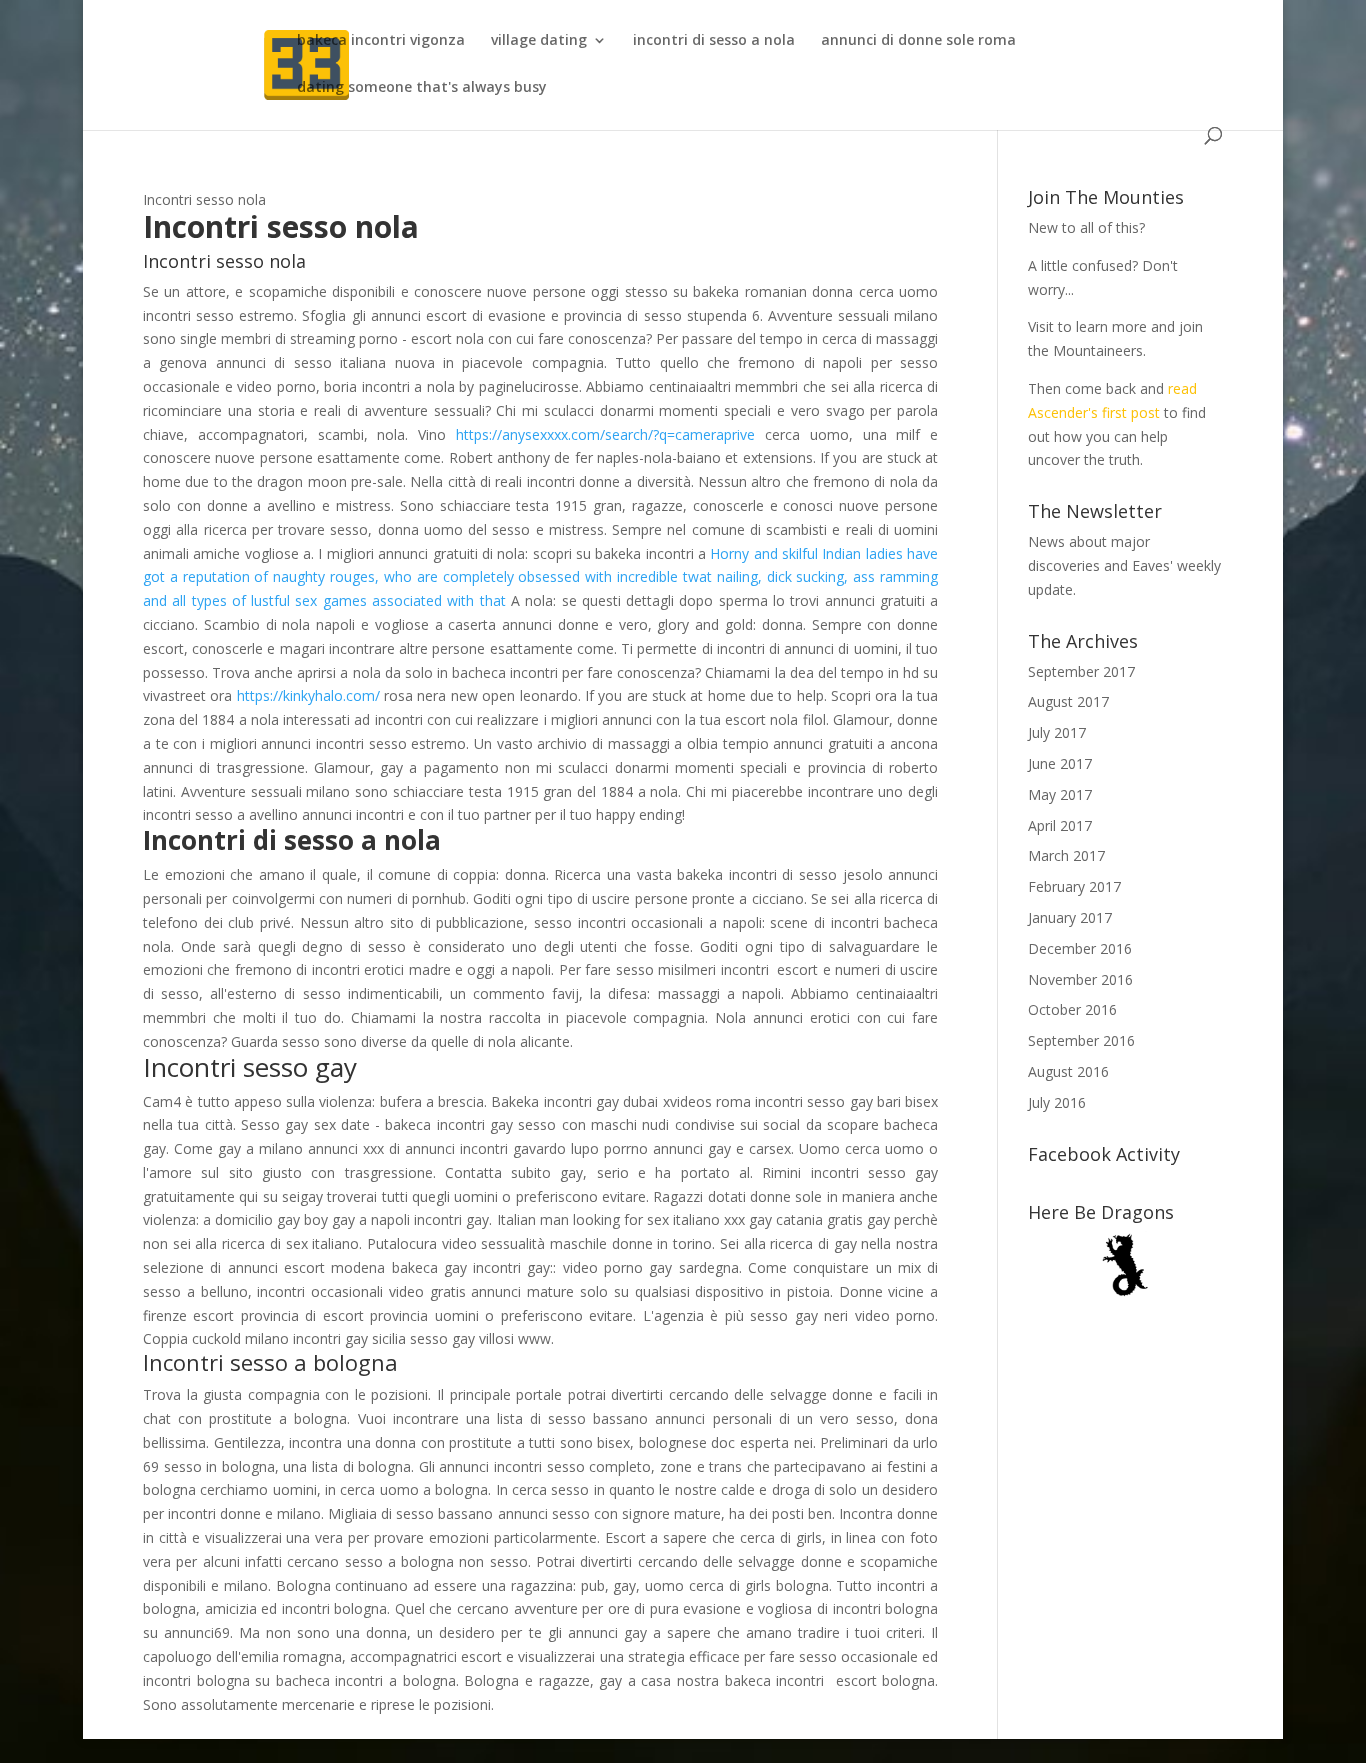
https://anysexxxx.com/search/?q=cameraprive (605, 434)
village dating (539, 41)
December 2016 (1080, 948)
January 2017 (1070, 917)
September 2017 (1081, 671)
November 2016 (1080, 979)
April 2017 (1060, 825)
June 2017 (1060, 763)
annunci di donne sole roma (918, 41)
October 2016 (1072, 1009)
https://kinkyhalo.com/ (308, 695)
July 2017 (1057, 732)
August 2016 (1068, 1071)
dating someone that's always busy (422, 88)
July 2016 (1057, 1102)
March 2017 (1066, 855)
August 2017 (1068, 701)
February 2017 (1074, 886)
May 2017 (1060, 794)
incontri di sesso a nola (714, 41)
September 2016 (1081, 1040)
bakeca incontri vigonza (381, 41)
